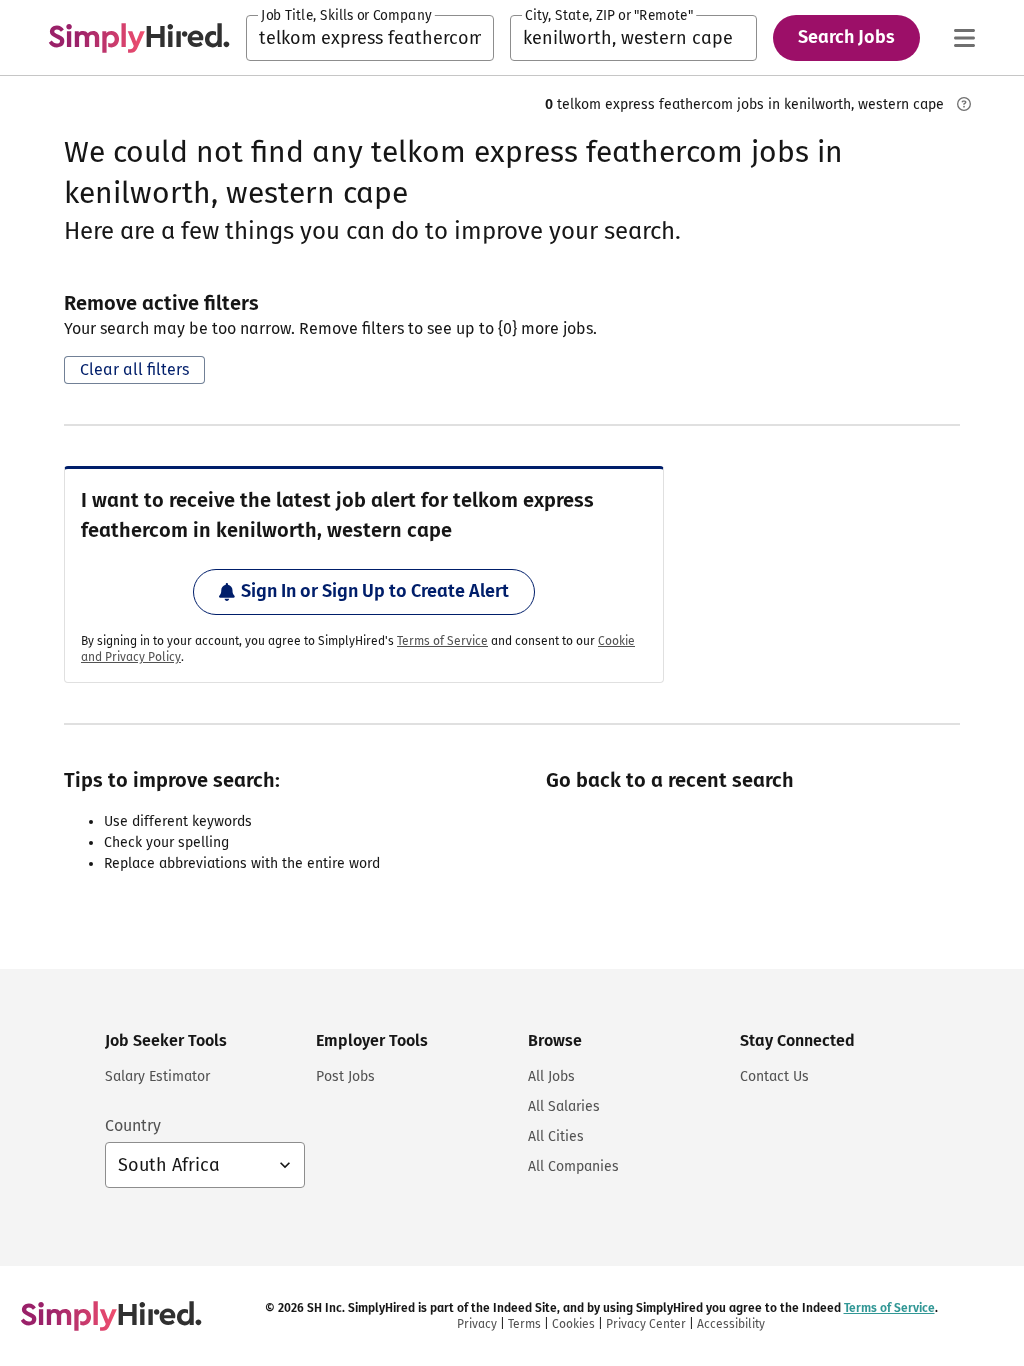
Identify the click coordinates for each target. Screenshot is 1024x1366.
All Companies (573, 1166)
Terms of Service (442, 641)
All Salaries (564, 1106)
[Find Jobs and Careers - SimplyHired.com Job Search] (139, 38)
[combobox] (370, 38)
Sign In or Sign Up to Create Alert (375, 591)
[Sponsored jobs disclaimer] (964, 104)
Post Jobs (345, 1076)
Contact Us (774, 1076)
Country (133, 1125)
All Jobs (551, 1076)
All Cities (556, 1136)
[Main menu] (964, 38)
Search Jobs (846, 37)
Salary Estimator (157, 1076)
